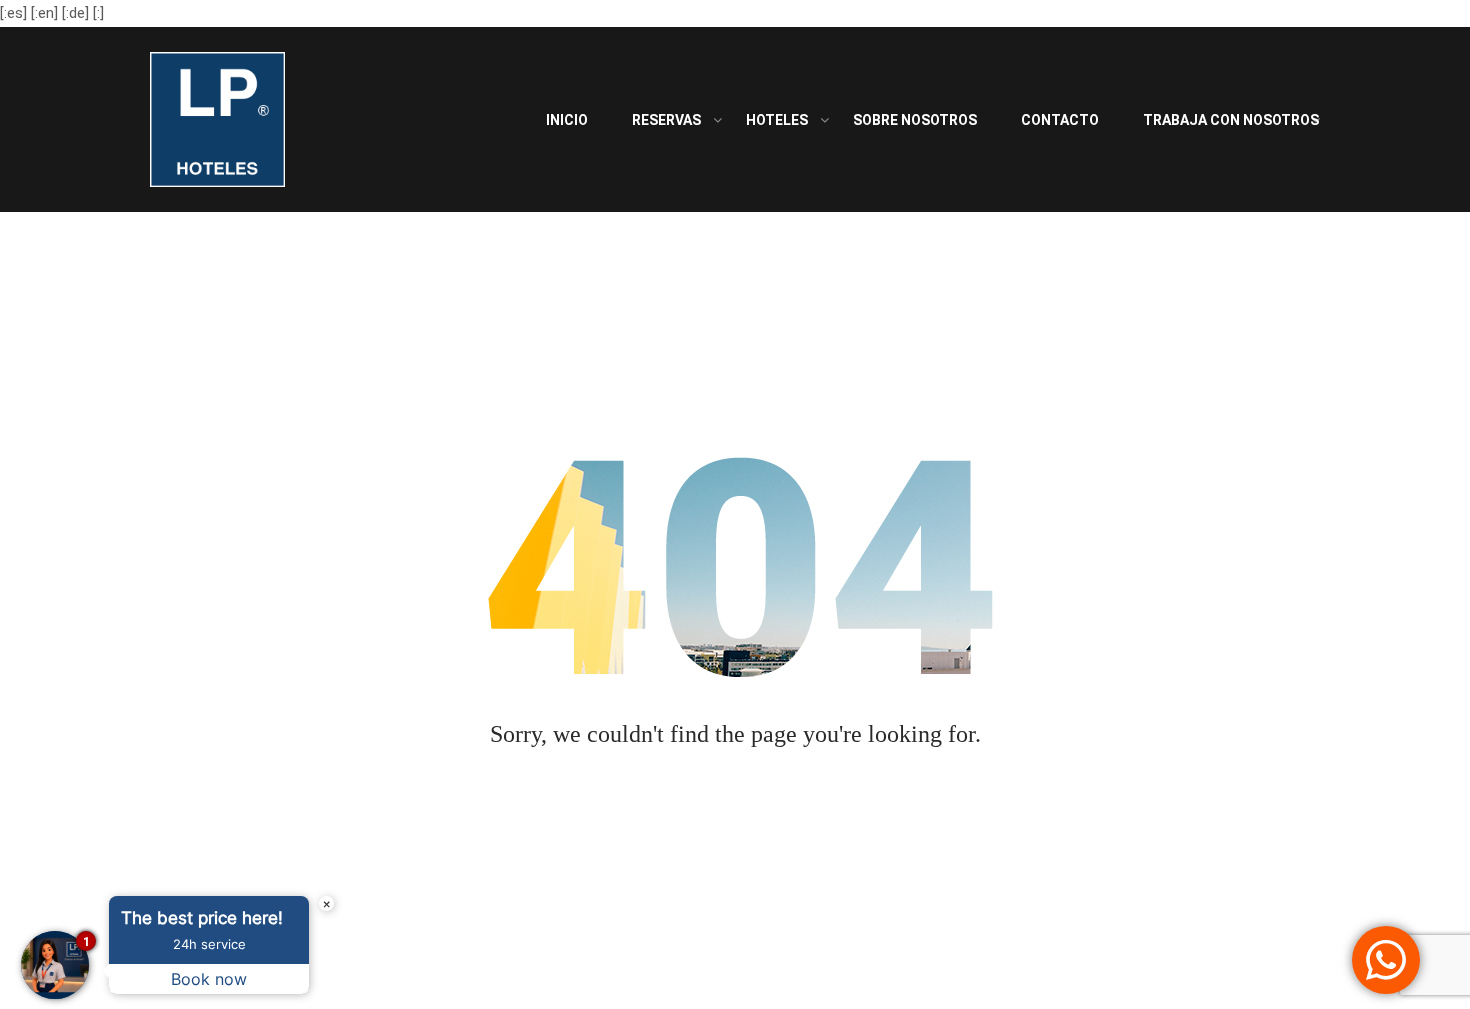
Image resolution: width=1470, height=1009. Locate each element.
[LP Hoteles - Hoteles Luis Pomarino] (217, 124)
